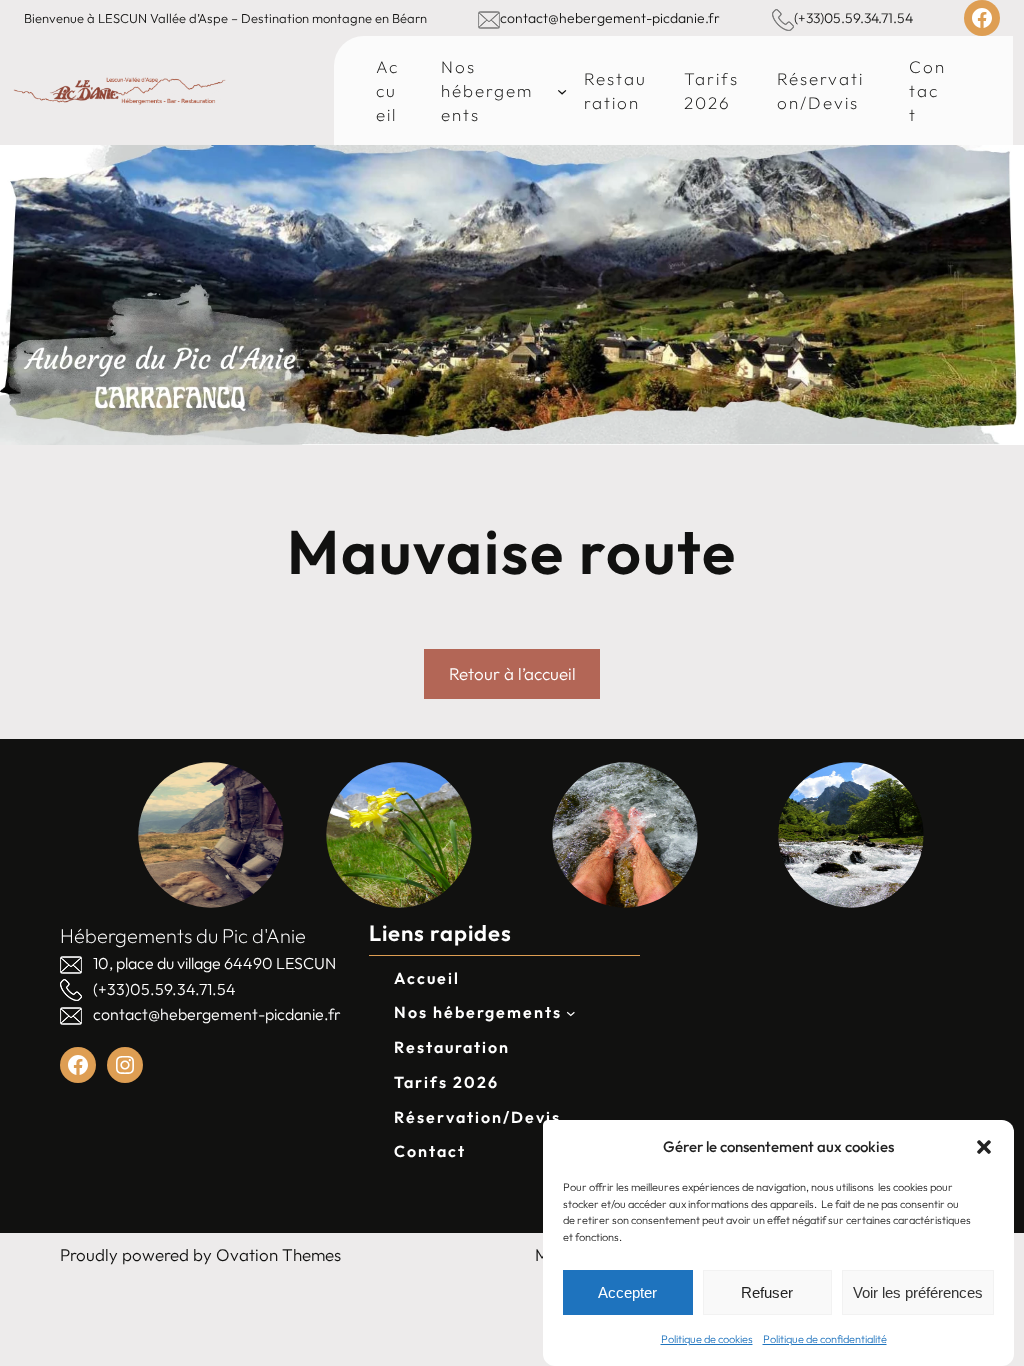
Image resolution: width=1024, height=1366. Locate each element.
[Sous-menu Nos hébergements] (562, 90)
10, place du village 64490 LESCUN (214, 963)
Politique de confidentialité (825, 1339)
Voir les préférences (918, 1292)
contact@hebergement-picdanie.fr (610, 18)
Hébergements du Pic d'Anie (183, 935)
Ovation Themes (278, 1254)
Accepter (627, 1292)
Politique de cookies (707, 1339)
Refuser (767, 1292)
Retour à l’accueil (512, 673)
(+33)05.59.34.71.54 (853, 18)
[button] (984, 1147)
